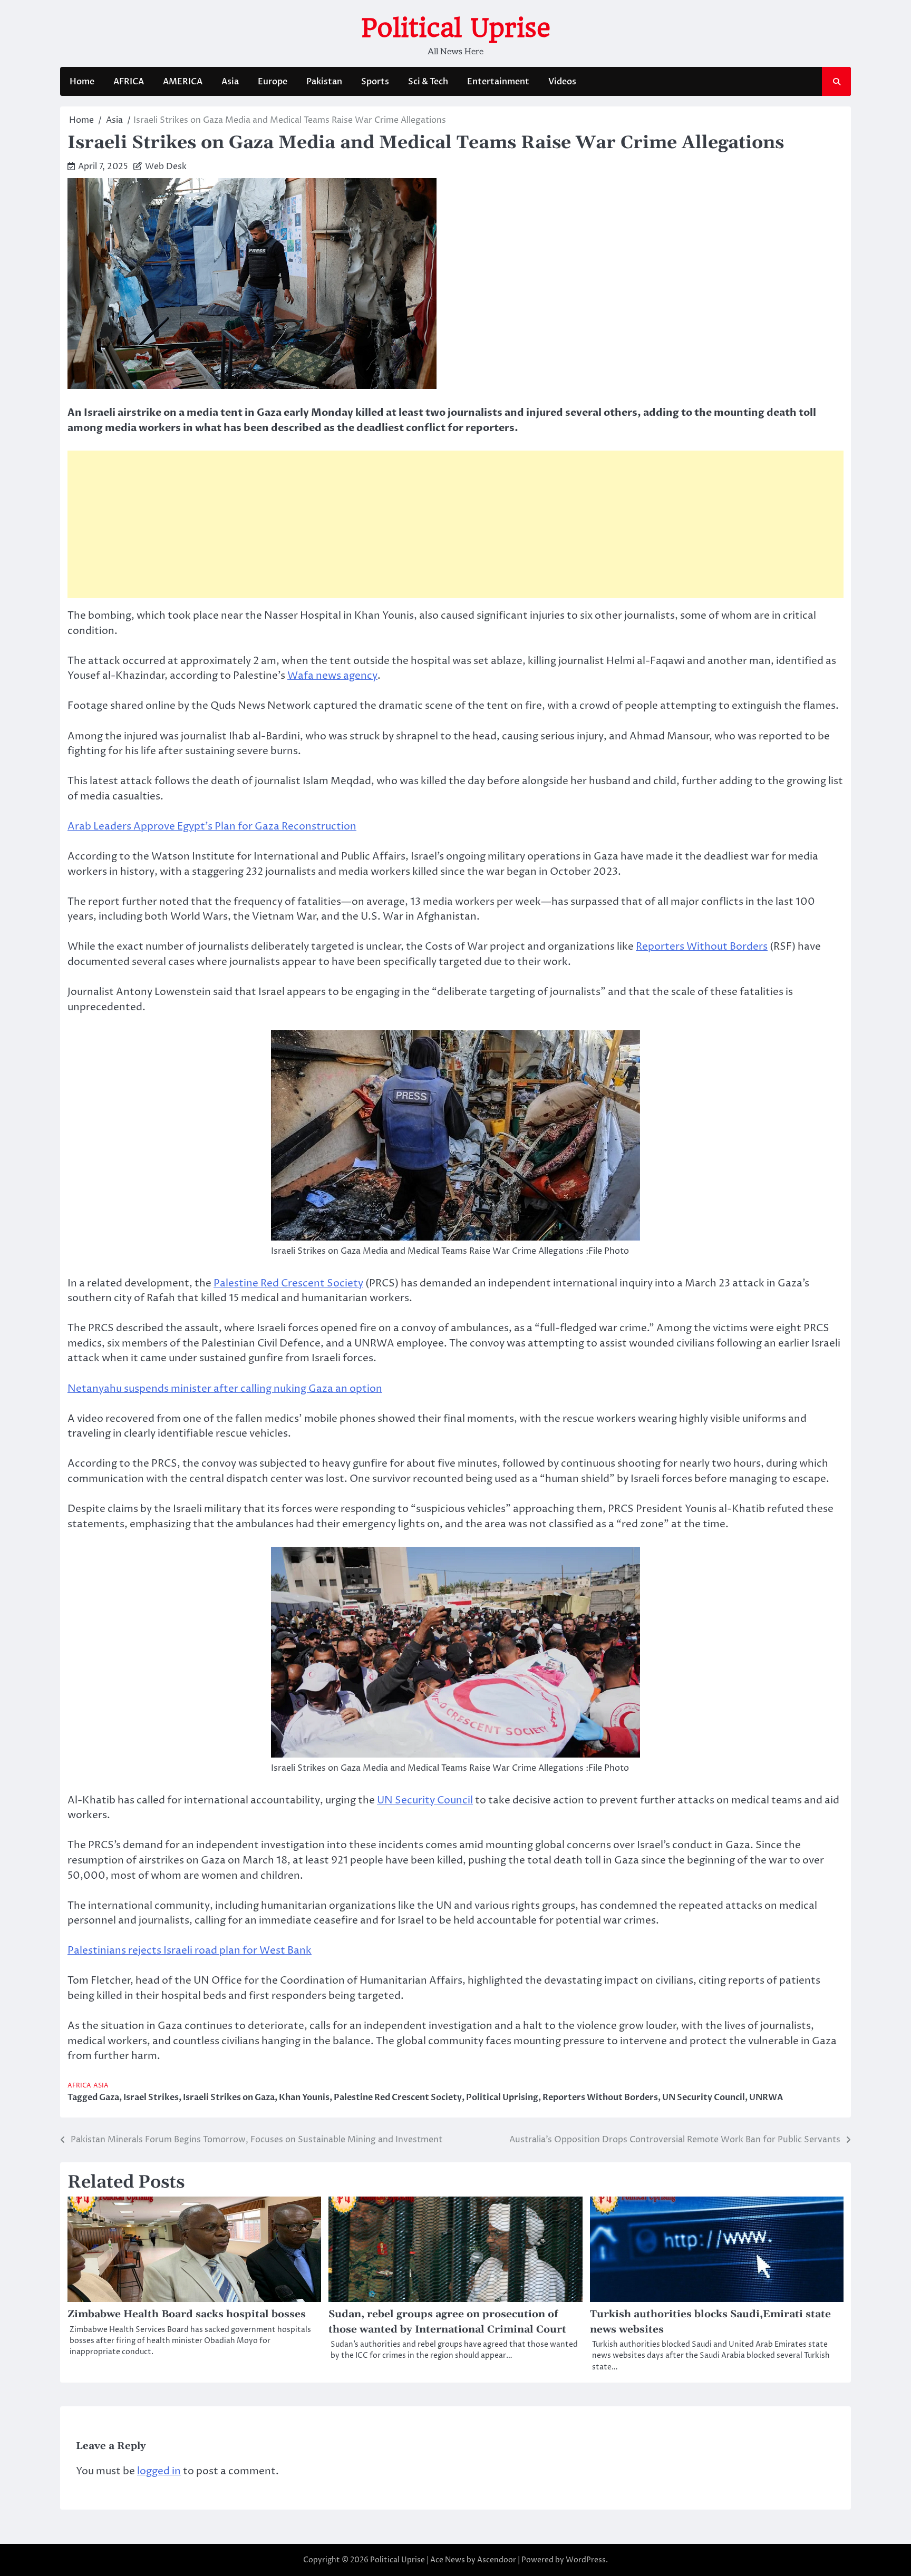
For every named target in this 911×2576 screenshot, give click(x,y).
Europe (273, 82)
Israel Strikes (151, 2097)
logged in (159, 2471)
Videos (562, 82)
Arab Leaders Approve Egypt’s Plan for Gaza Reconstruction (212, 826)
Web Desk (166, 167)
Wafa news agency (332, 676)
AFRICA (129, 82)
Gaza (109, 2097)
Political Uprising (502, 2097)
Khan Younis (304, 2097)
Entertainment (498, 82)
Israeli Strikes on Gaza (229, 2097)
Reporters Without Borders (702, 947)
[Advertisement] (455, 524)
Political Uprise (456, 28)
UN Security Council (425, 1800)
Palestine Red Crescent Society (288, 1283)
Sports (375, 82)
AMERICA (183, 82)
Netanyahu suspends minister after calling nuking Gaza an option (225, 1389)
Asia (230, 82)
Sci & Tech (428, 82)
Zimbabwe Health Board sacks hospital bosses (187, 2314)
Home (82, 82)
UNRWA (766, 2097)
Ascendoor (497, 2560)
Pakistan (324, 82)
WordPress (586, 2560)
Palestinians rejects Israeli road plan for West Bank (190, 1950)
